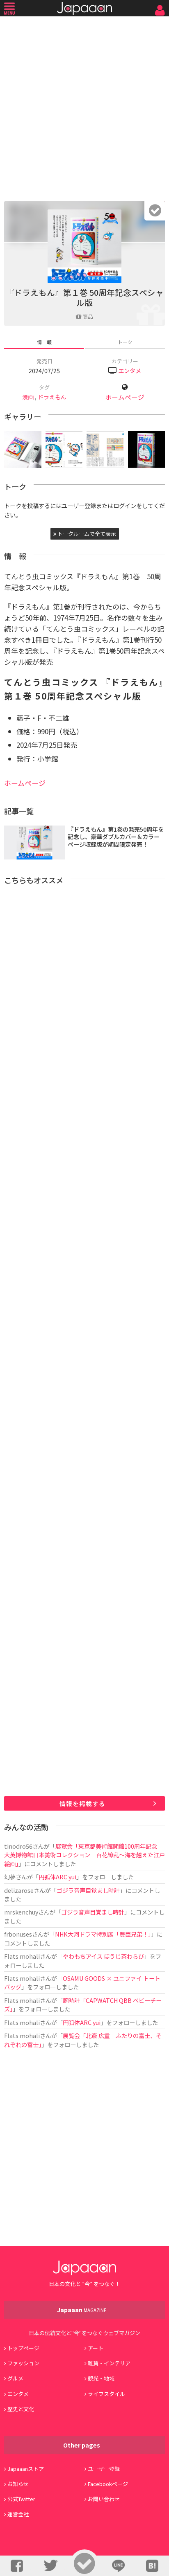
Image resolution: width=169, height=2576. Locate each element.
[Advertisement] (84, 107)
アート (96, 2348)
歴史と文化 (21, 2409)
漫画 (28, 397)
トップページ (23, 2348)
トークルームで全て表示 (86, 534)
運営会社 (18, 2514)
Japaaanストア (26, 2469)
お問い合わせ (104, 2499)
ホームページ (125, 397)
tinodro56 (18, 1846)
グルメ (15, 2378)
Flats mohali (22, 1956)
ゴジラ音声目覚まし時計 (88, 1890)
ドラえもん (52, 397)
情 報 (44, 342)
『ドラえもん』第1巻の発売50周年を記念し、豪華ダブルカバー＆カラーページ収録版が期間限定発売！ (116, 837)
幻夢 (10, 1877)
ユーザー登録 (104, 2469)
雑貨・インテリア (109, 2363)
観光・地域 (101, 2378)
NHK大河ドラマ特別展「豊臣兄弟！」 (103, 1934)
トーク (125, 342)
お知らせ (18, 2484)
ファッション (23, 2363)
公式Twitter (21, 2499)
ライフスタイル (106, 2394)
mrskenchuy (21, 1912)
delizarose (19, 1890)
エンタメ (130, 370)
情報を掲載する (82, 1803)
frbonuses (18, 1934)
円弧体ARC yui (57, 1877)
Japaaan (84, 8)
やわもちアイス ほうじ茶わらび (103, 1956)
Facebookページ (108, 2484)
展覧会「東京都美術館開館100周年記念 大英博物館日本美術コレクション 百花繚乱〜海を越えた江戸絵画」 (84, 1855)
